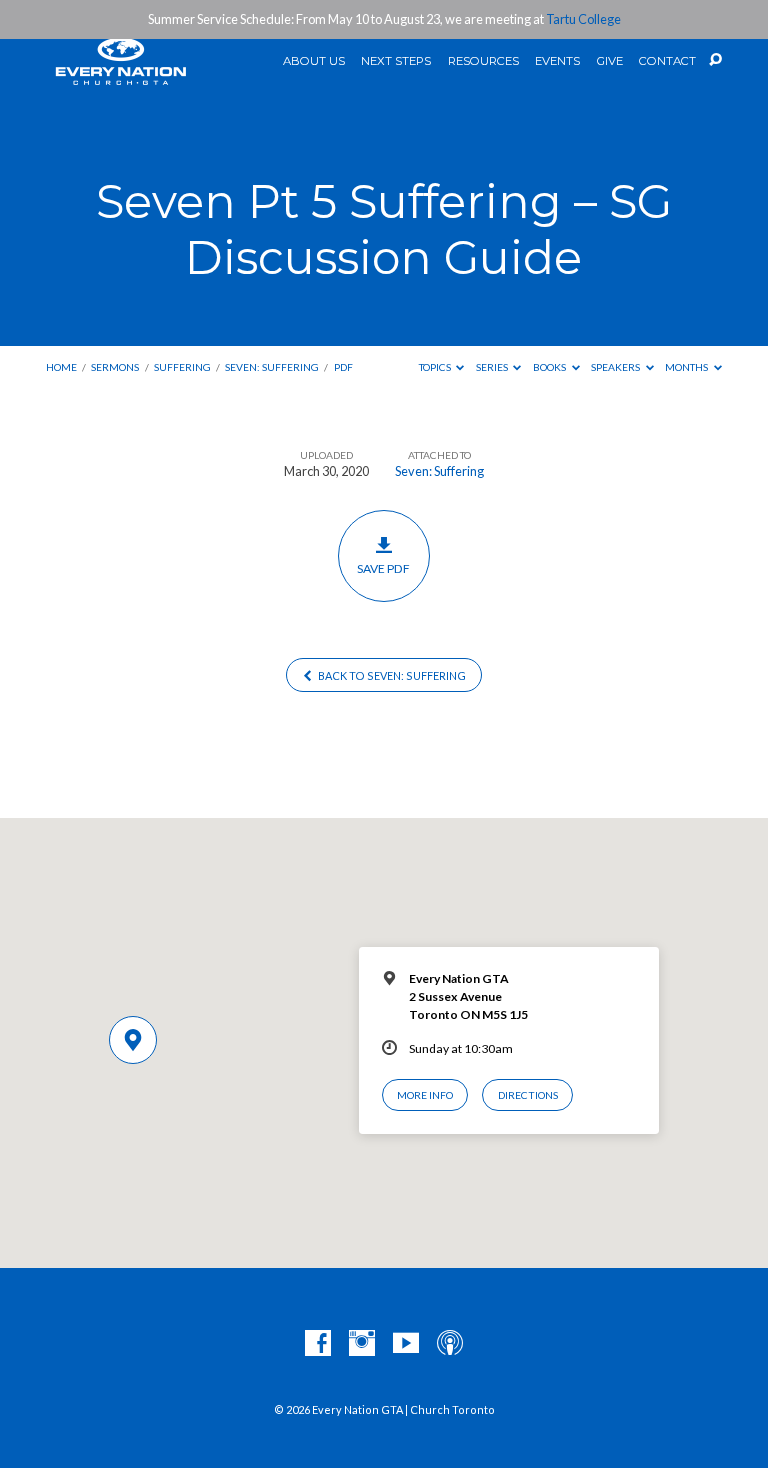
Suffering (182, 367)
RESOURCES (483, 62)
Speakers (616, 367)
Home (61, 367)
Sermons (115, 367)
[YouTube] (406, 1344)
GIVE (610, 62)
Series (493, 367)
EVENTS (557, 62)
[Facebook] (318, 1344)
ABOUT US (314, 62)
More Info (425, 1095)
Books (550, 367)
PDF (343, 367)
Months (687, 367)
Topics (436, 367)
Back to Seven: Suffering (391, 675)
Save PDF (383, 568)
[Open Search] (715, 60)
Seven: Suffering (272, 367)
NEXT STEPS (396, 62)
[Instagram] (362, 1344)
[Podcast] (450, 1344)
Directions (528, 1095)
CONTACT (667, 62)
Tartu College (583, 19)
